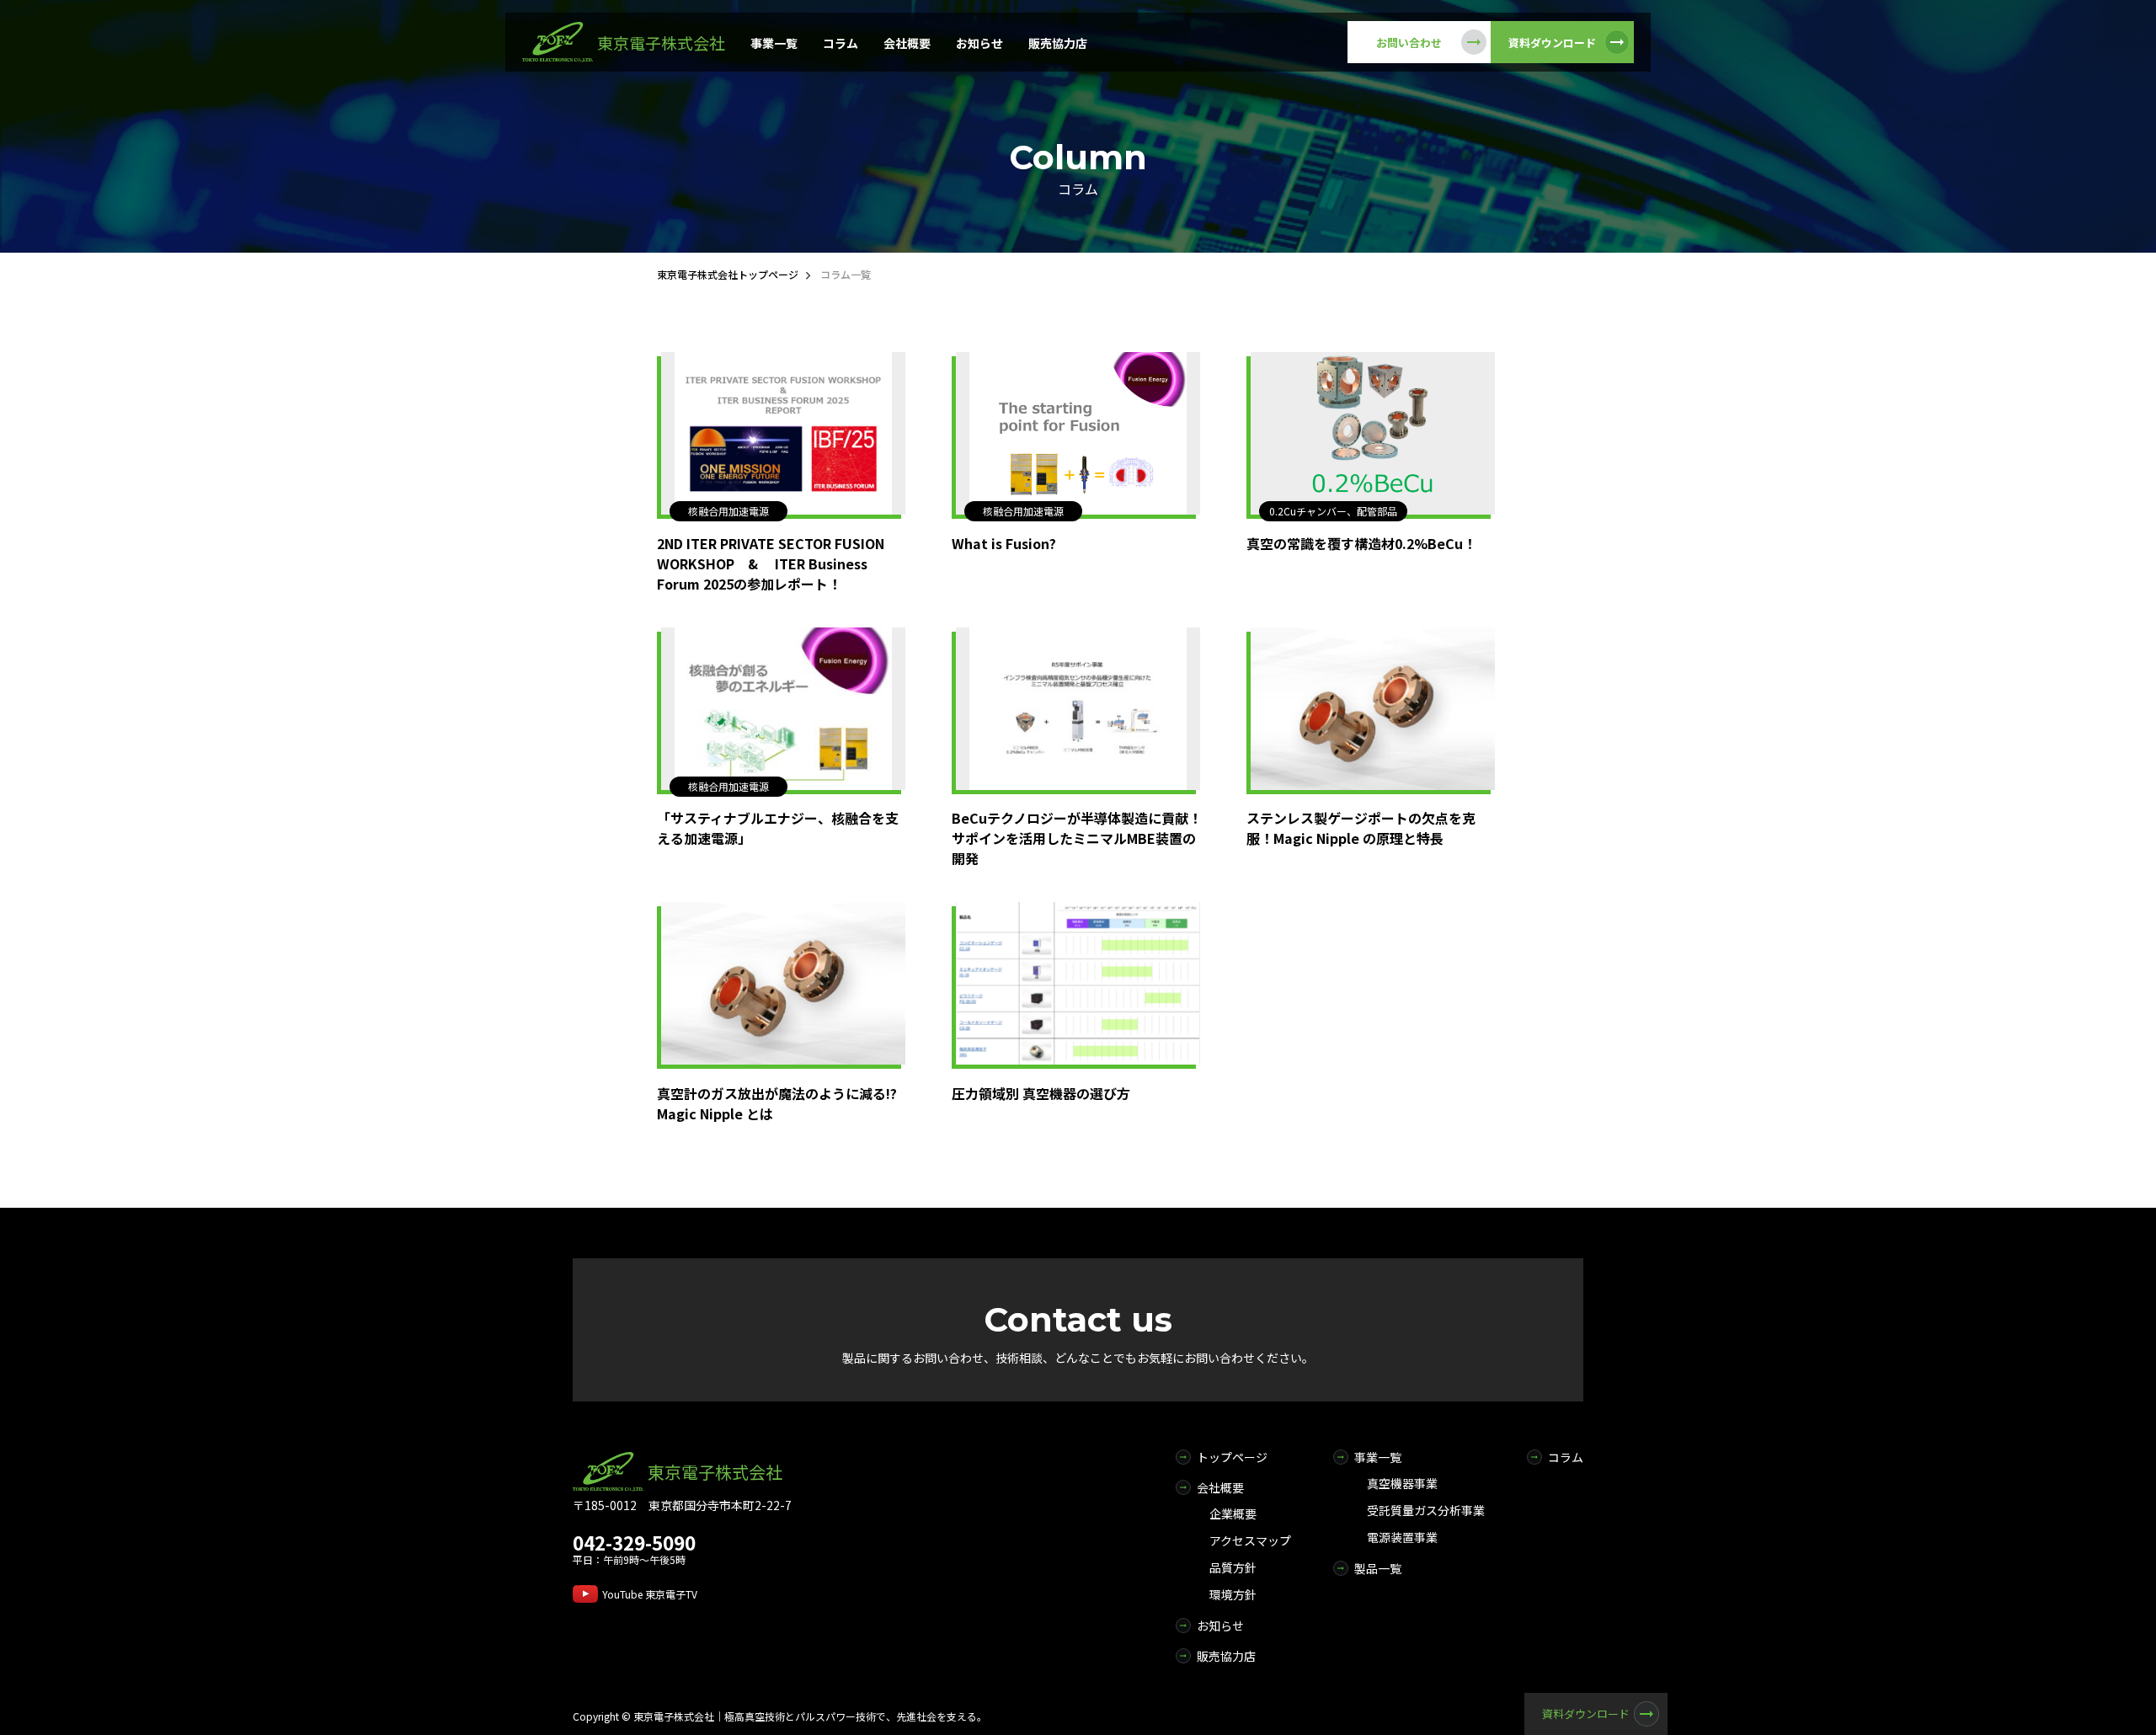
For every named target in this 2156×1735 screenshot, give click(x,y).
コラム (841, 43)
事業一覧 (774, 43)
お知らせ (979, 43)
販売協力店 (1058, 43)
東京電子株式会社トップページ (728, 274)
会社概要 (907, 43)
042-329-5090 (634, 1542)
